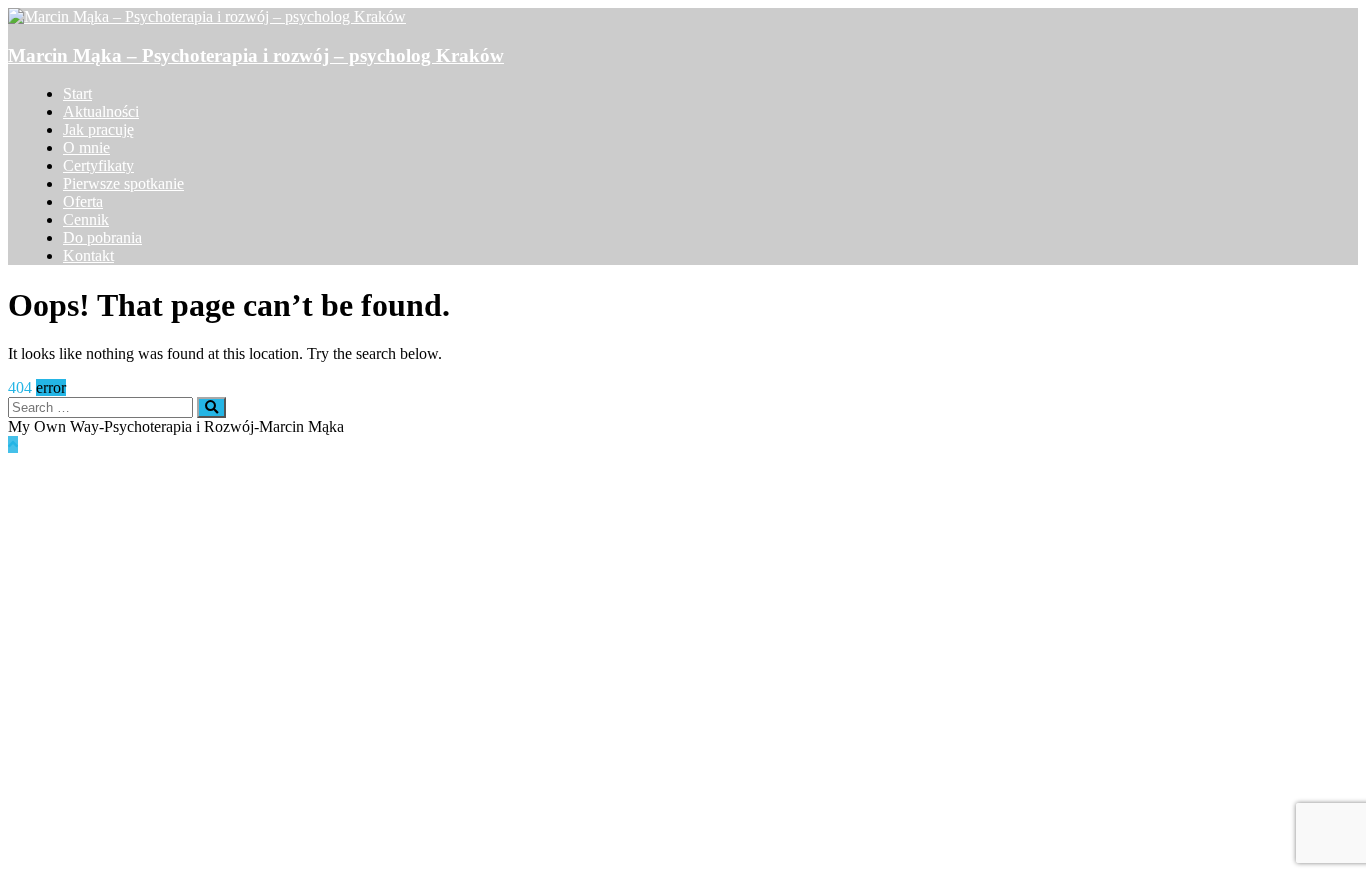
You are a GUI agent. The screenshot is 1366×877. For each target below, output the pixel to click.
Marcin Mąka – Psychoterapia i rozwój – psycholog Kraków (256, 55)
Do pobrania (102, 237)
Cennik (86, 219)
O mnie (86, 147)
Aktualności (101, 111)
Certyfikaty (98, 165)
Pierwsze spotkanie (123, 183)
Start (77, 93)
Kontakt (88, 255)
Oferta (83, 201)
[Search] (211, 407)
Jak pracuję (98, 129)
